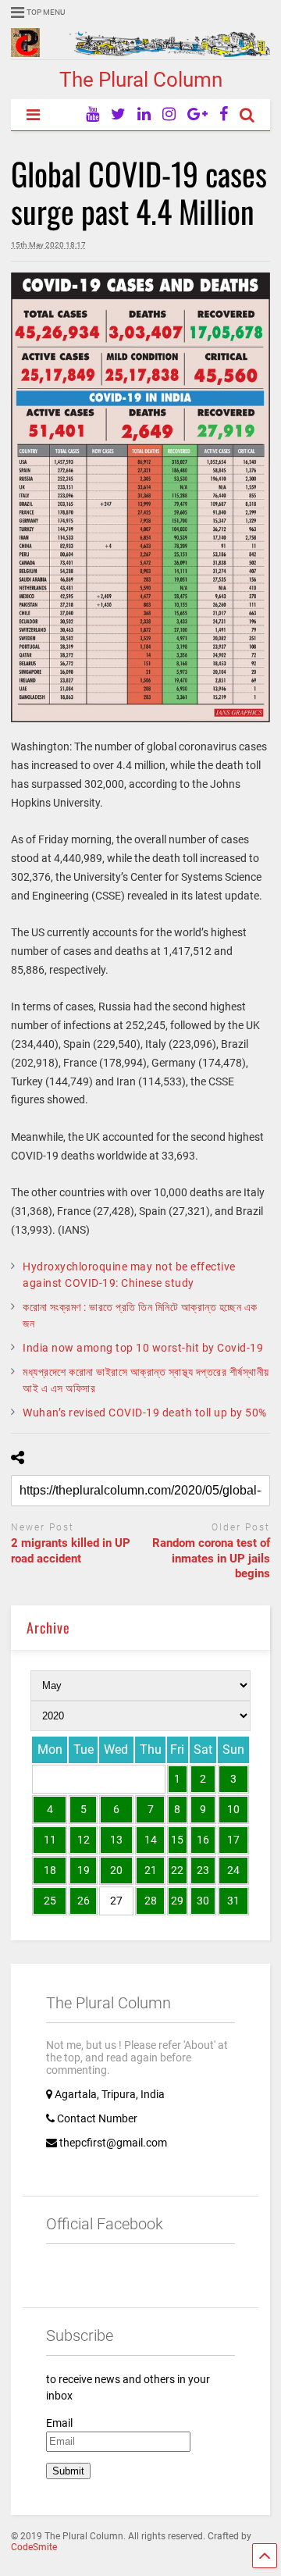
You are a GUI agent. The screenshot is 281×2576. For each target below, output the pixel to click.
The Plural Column (141, 80)
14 (151, 1840)
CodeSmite (34, 2547)
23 (203, 1870)
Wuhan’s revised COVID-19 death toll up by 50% (145, 1413)
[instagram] (169, 114)
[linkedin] (144, 114)
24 (233, 1870)
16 (203, 1840)
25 (50, 1901)
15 (177, 1840)
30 (203, 1901)
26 (84, 1901)
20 (116, 1870)
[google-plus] (197, 114)
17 (233, 1840)
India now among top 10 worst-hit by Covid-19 (143, 1348)
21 (151, 1870)
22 (177, 1870)
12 (84, 1840)
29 (177, 1901)
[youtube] (92, 114)
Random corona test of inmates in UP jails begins (211, 1558)
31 (233, 1901)
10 (233, 1809)
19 (84, 1870)
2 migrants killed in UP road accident (71, 1551)
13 (116, 1840)
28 (151, 1901)
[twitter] (118, 114)
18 (50, 1870)
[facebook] (224, 114)
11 (50, 1840)
